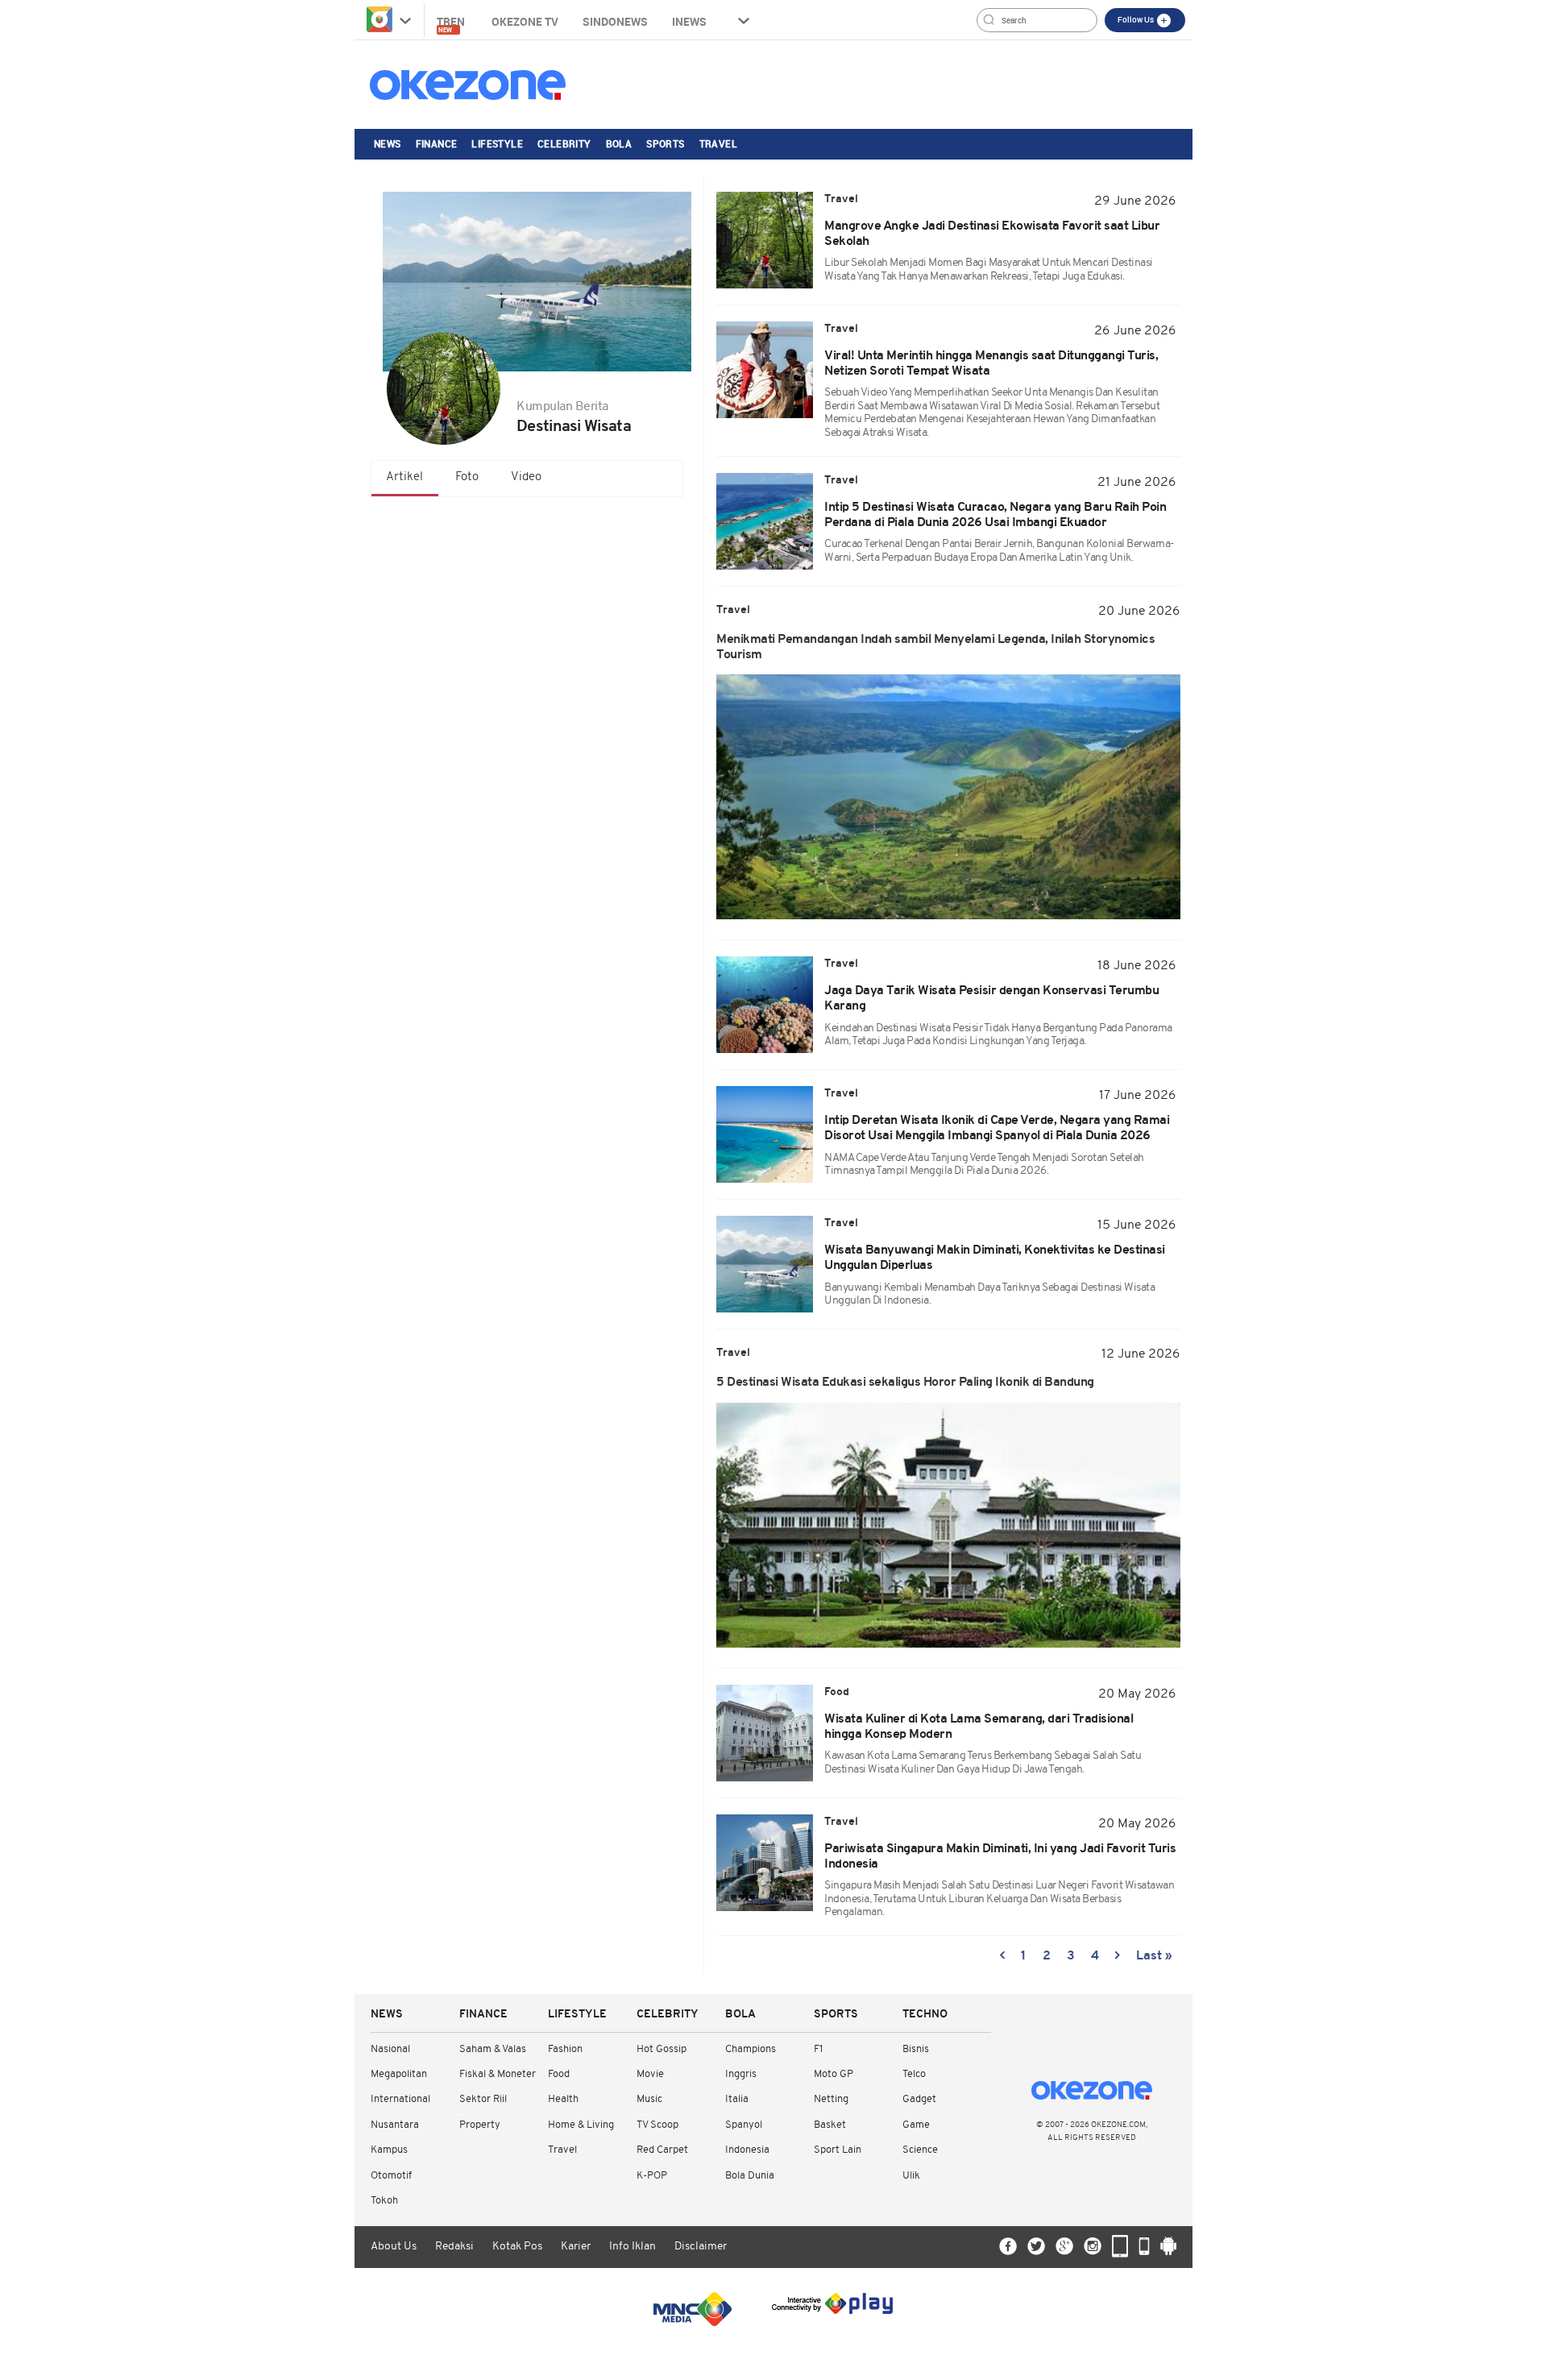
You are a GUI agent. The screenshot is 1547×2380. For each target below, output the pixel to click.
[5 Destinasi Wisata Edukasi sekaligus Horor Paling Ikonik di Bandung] (948, 1525)
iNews (689, 21)
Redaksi (454, 2247)
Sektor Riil (483, 2099)
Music (649, 2099)
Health (563, 2099)
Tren (452, 24)
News (388, 143)
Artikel (404, 477)
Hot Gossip (662, 2049)
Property (480, 2125)
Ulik (911, 2176)
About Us (394, 2247)
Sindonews (615, 21)
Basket (830, 2125)
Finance (437, 143)
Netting (831, 2099)
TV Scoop (657, 2125)
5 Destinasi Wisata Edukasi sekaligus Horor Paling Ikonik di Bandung (905, 1383)
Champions (751, 2049)
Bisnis (916, 2049)
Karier (576, 2247)
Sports (665, 143)
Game (916, 2125)
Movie (650, 2074)
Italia (737, 2099)
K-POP (652, 2176)
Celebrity (564, 143)
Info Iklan (632, 2247)
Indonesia (747, 2150)
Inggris (741, 2074)
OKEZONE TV (525, 21)
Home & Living (581, 2125)
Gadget (919, 2099)
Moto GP (834, 2074)
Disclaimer (701, 2247)
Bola (619, 143)
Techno (925, 2015)
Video (526, 477)
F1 (818, 2049)
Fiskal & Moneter (498, 2074)
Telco (914, 2074)
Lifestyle (497, 143)
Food (559, 2074)
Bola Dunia (750, 2176)
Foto (467, 477)
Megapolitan (399, 2074)
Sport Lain (838, 2150)
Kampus (389, 2150)
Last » (1154, 1956)
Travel (718, 143)
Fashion (565, 2049)
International (400, 2099)
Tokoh (384, 2201)
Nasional (390, 2049)
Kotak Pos (517, 2247)
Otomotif (391, 2176)
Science (920, 2150)
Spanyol (744, 2125)
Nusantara (395, 2125)
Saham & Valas (493, 2049)
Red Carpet (662, 2150)
